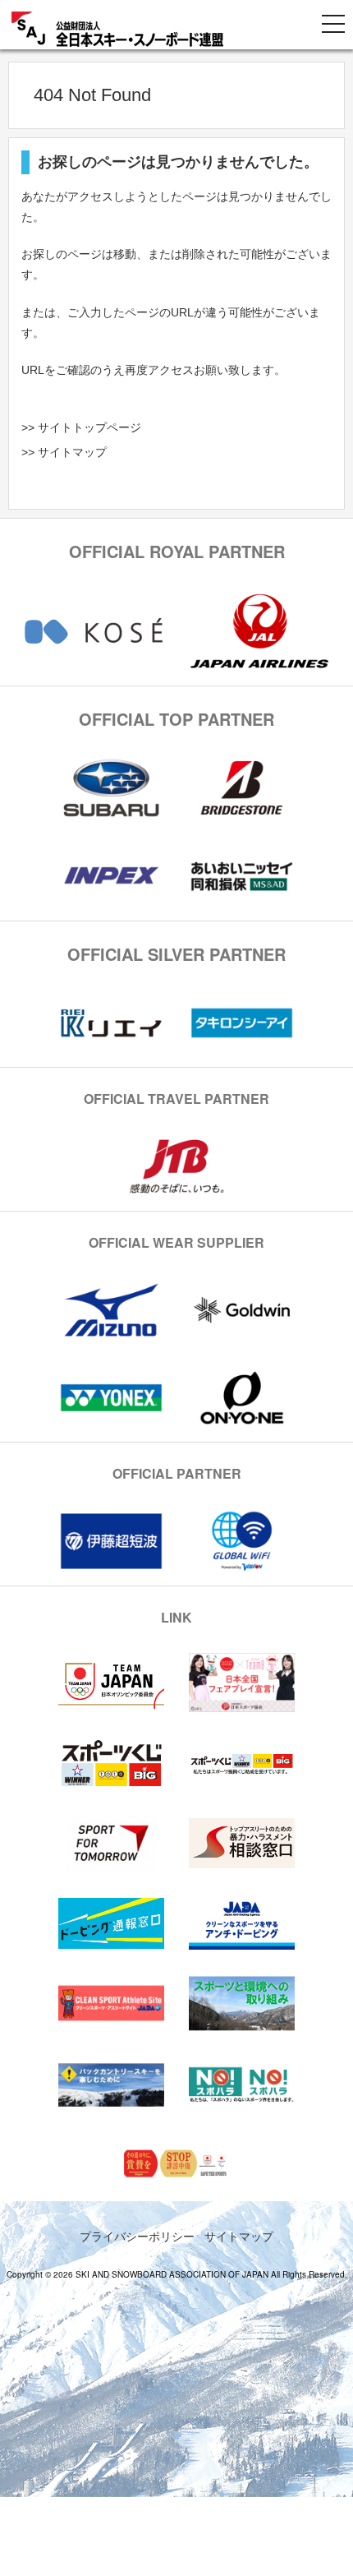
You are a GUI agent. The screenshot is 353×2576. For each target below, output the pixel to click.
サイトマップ (239, 2236)
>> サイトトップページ (81, 427)
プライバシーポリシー (137, 2236)
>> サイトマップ (64, 452)
